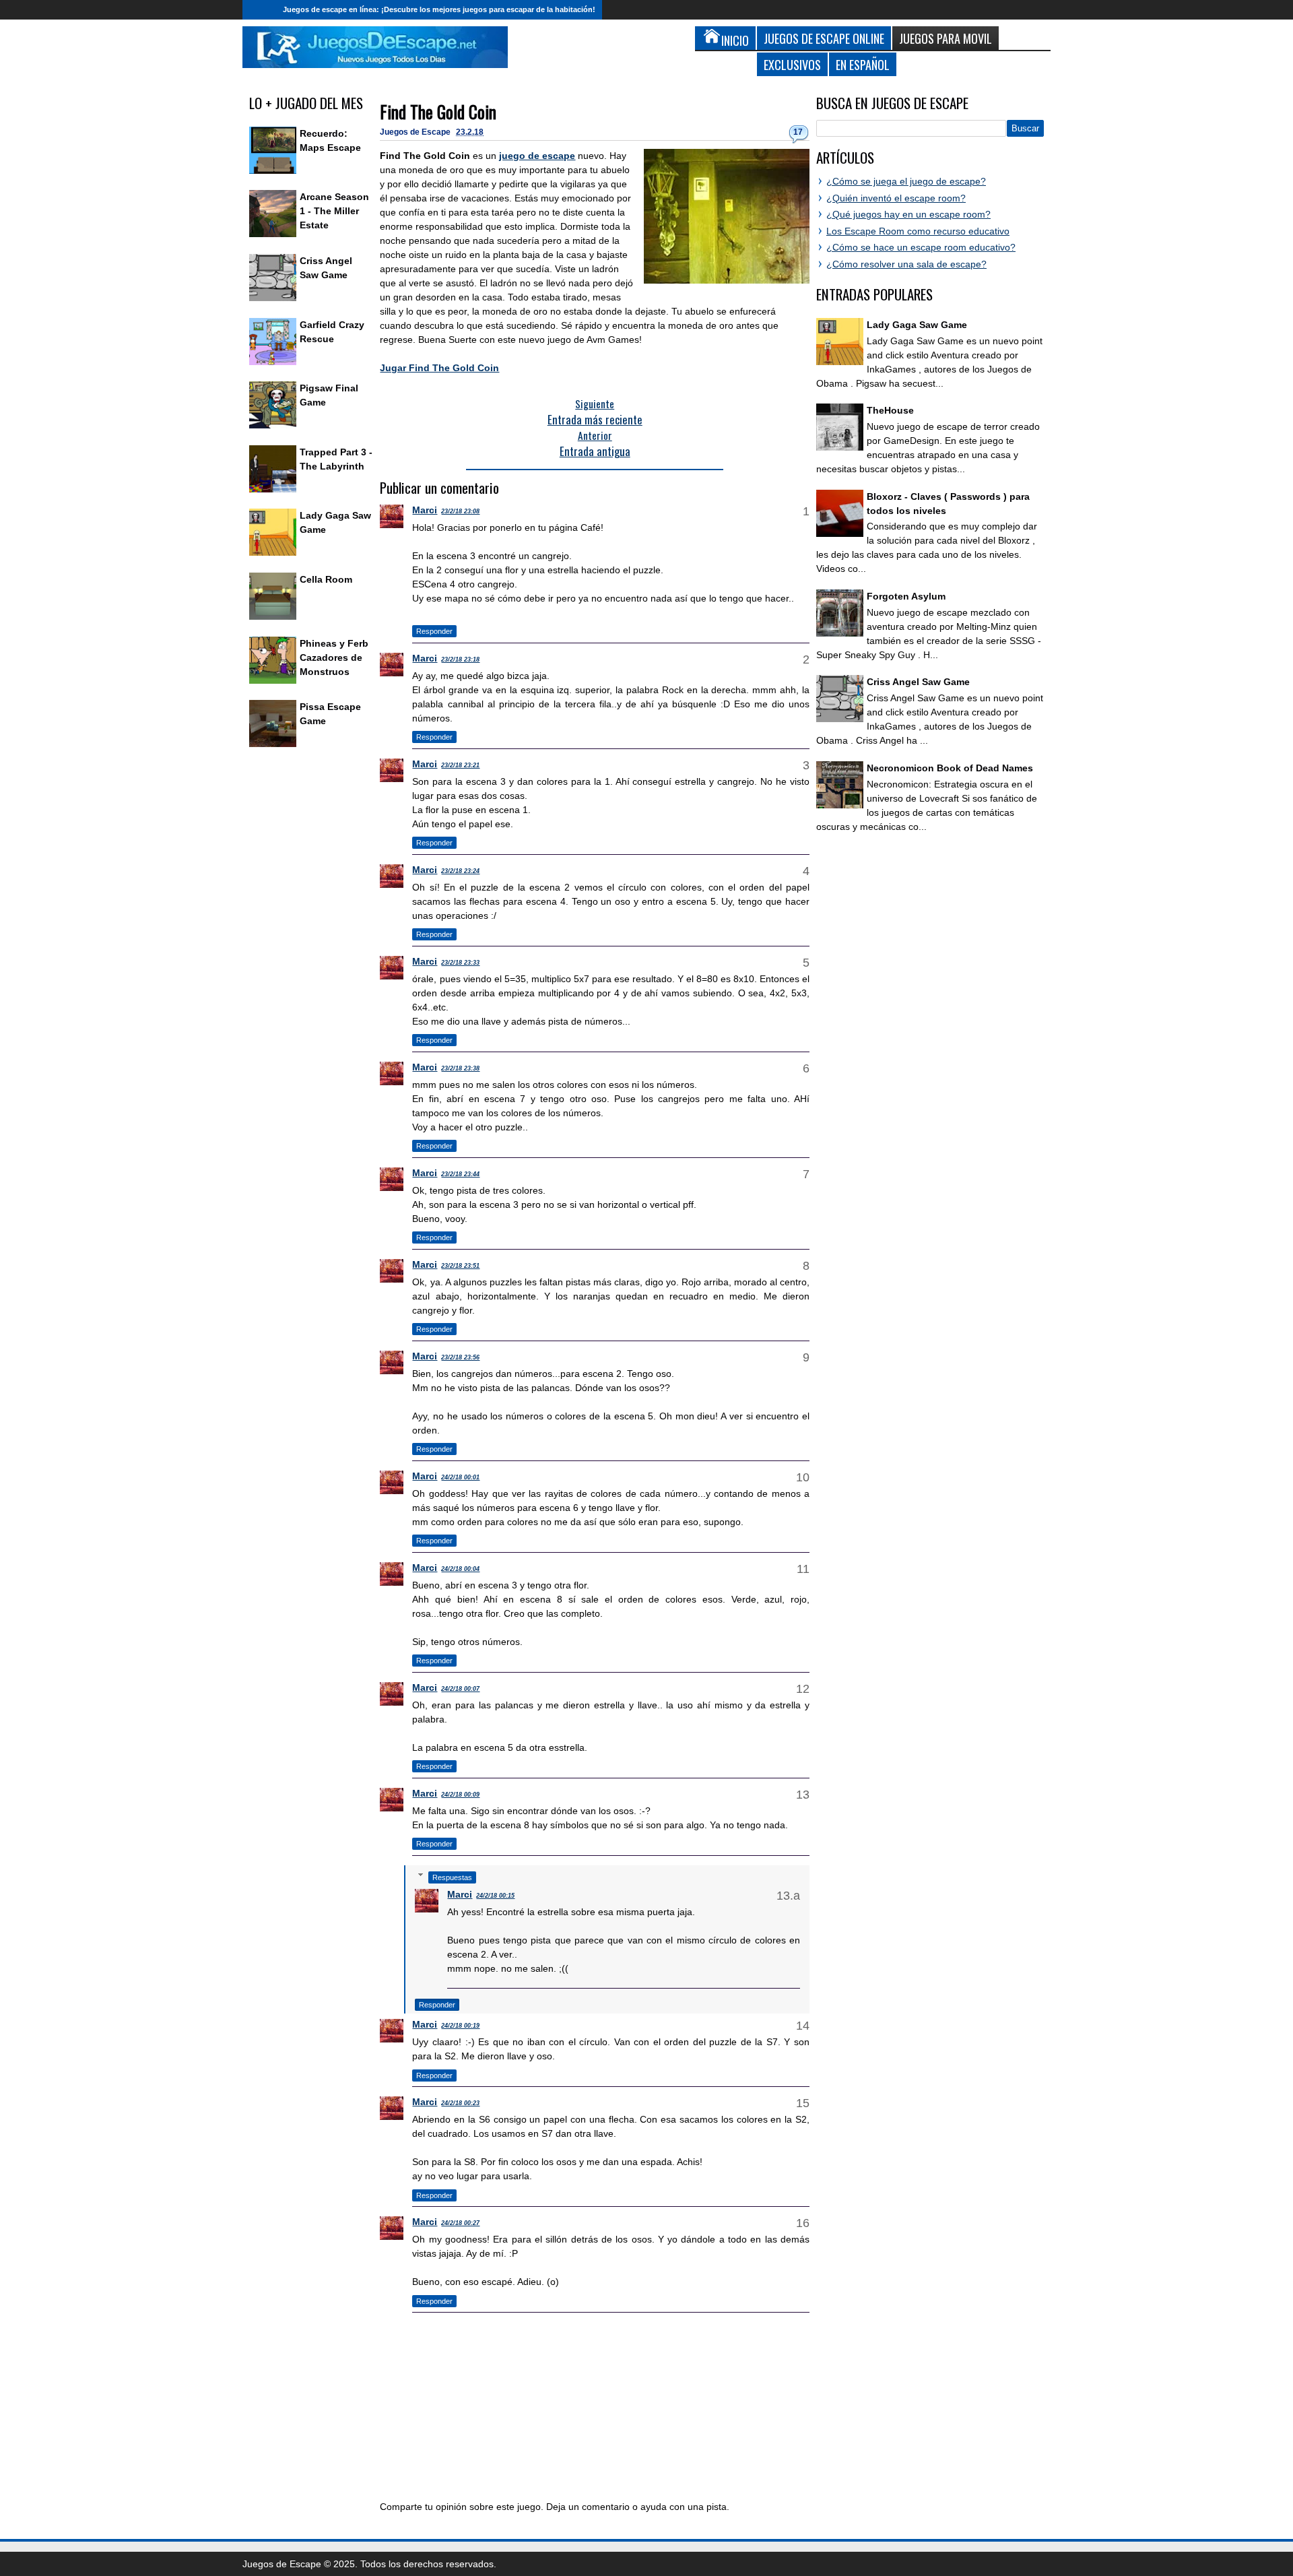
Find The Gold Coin (438, 111)
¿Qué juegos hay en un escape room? (908, 214)
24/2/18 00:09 (460, 1795)
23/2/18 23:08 (460, 511)
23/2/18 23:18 (460, 659)
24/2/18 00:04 (460, 1569)
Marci (425, 510)
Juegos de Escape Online (824, 38)
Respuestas (452, 1877)
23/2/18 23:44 (460, 1174)
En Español (863, 64)
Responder (434, 631)
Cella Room (326, 579)
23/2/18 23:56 (460, 1357)
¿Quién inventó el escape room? (896, 198)
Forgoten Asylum (906, 596)
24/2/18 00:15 (495, 1896)
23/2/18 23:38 (460, 1068)
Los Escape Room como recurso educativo (918, 231)
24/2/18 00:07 (460, 1689)
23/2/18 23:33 (460, 963)
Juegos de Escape (416, 132)
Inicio (259, 10)
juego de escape (537, 156)
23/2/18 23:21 (460, 765)
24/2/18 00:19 (460, 2026)
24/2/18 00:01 (460, 1477)
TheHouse (890, 410)
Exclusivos (792, 64)
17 (798, 132)
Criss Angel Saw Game (918, 682)
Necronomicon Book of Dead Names (950, 768)
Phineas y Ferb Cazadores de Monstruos (334, 657)
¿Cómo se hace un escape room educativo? (921, 247)
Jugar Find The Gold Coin (439, 368)
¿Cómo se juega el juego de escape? (906, 181)
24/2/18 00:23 (460, 2103)
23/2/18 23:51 (460, 1266)
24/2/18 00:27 (460, 2223)
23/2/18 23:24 (460, 871)
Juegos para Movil (946, 38)
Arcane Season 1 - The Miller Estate (334, 211)
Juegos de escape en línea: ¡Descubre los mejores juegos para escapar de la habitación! (439, 9)
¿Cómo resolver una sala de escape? (906, 264)
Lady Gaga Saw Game (917, 325)
